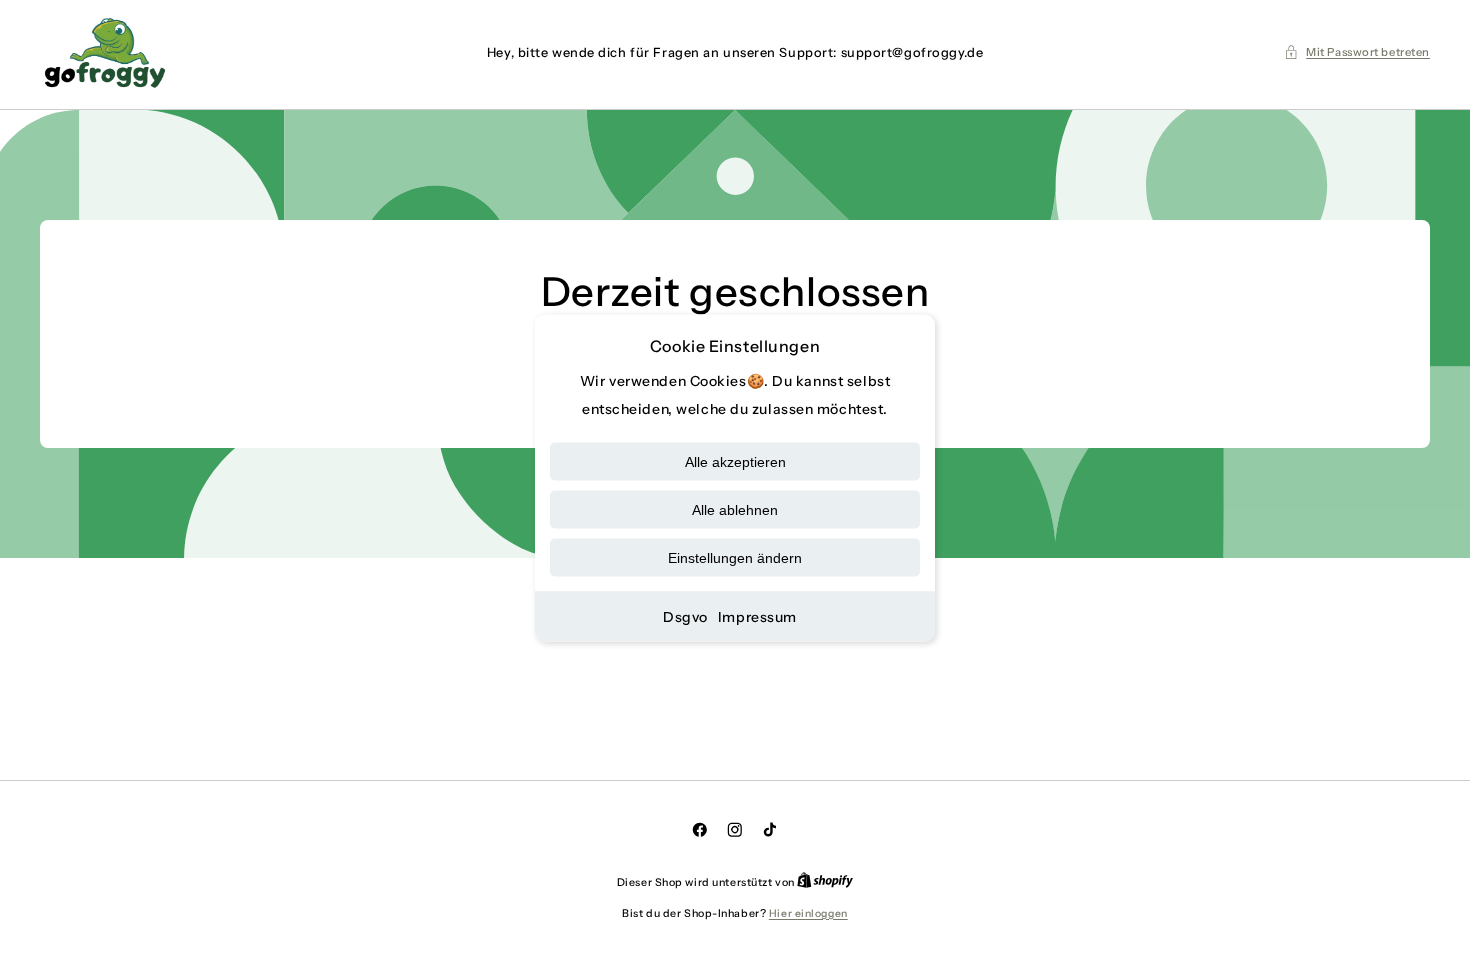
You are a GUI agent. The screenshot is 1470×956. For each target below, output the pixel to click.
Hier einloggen (808, 913)
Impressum (757, 617)
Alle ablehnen (735, 510)
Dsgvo (685, 617)
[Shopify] (825, 882)
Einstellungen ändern (735, 558)
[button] (1357, 52)
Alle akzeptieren (735, 462)
